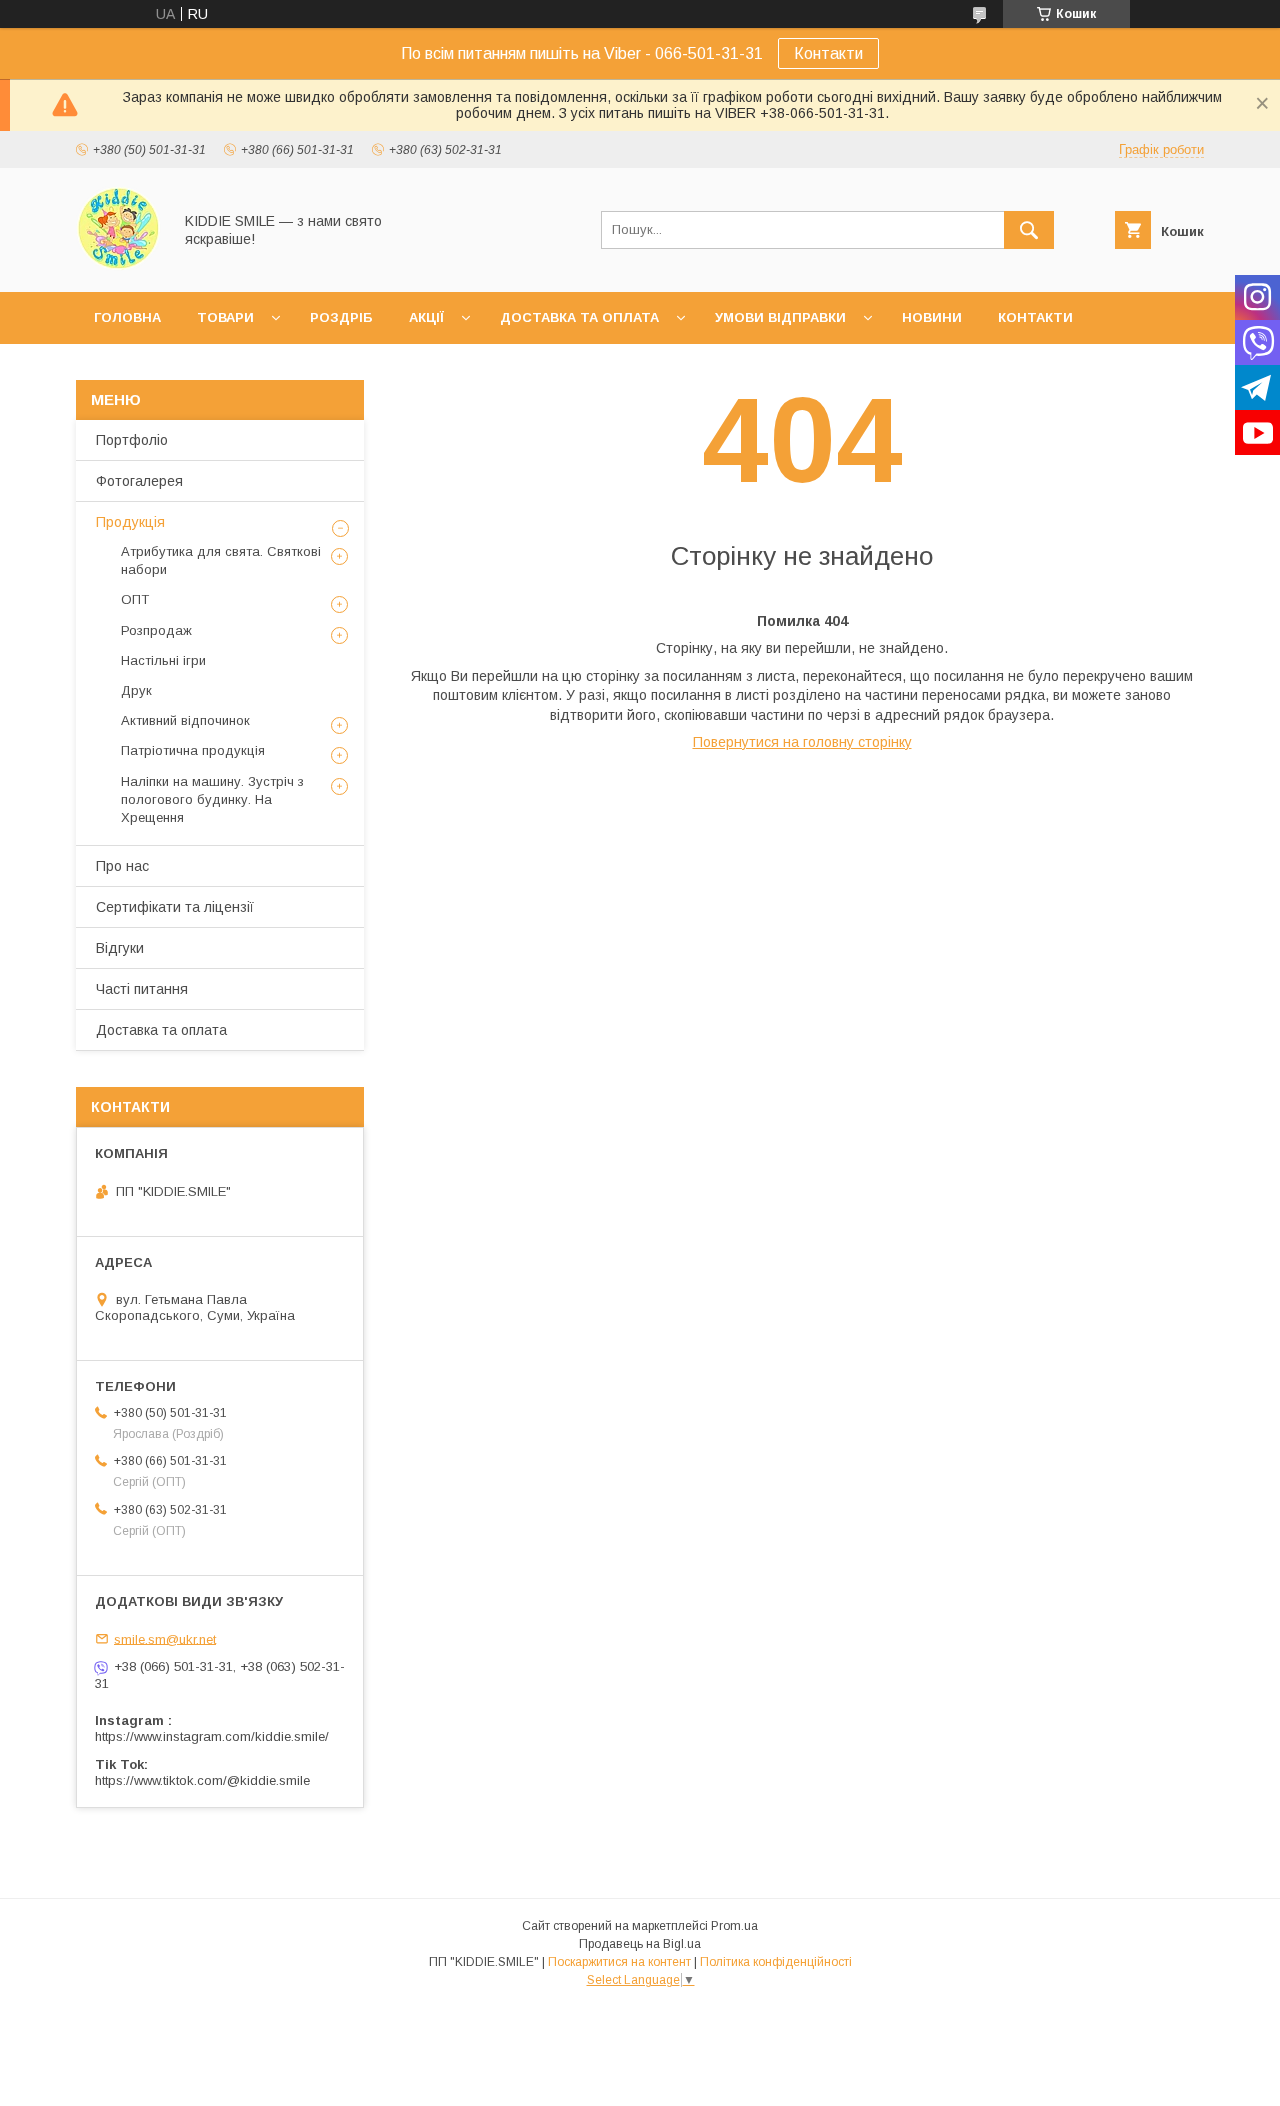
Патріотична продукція (193, 750)
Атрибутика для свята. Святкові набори (221, 560)
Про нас (122, 866)
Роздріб (341, 317)
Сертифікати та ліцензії (175, 907)
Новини (932, 317)
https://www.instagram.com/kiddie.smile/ (212, 1736)
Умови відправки (780, 317)
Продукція (130, 522)
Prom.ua (734, 1926)
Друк (136, 690)
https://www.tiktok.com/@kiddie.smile (202, 1780)
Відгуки (120, 948)
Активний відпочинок (185, 720)
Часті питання (142, 989)
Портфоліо (132, 440)
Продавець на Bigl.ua (640, 1944)
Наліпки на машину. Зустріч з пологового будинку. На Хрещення (212, 799)
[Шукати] (1029, 230)
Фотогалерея (139, 481)
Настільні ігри (163, 660)
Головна (127, 317)
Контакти (828, 53)
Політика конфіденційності (776, 1962)
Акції (426, 317)
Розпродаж (156, 630)
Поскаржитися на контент (619, 1962)
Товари (225, 317)
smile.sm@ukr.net (165, 1638)
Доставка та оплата (579, 317)
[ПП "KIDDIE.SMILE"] (118, 266)
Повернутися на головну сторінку (802, 742)
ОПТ (135, 599)
